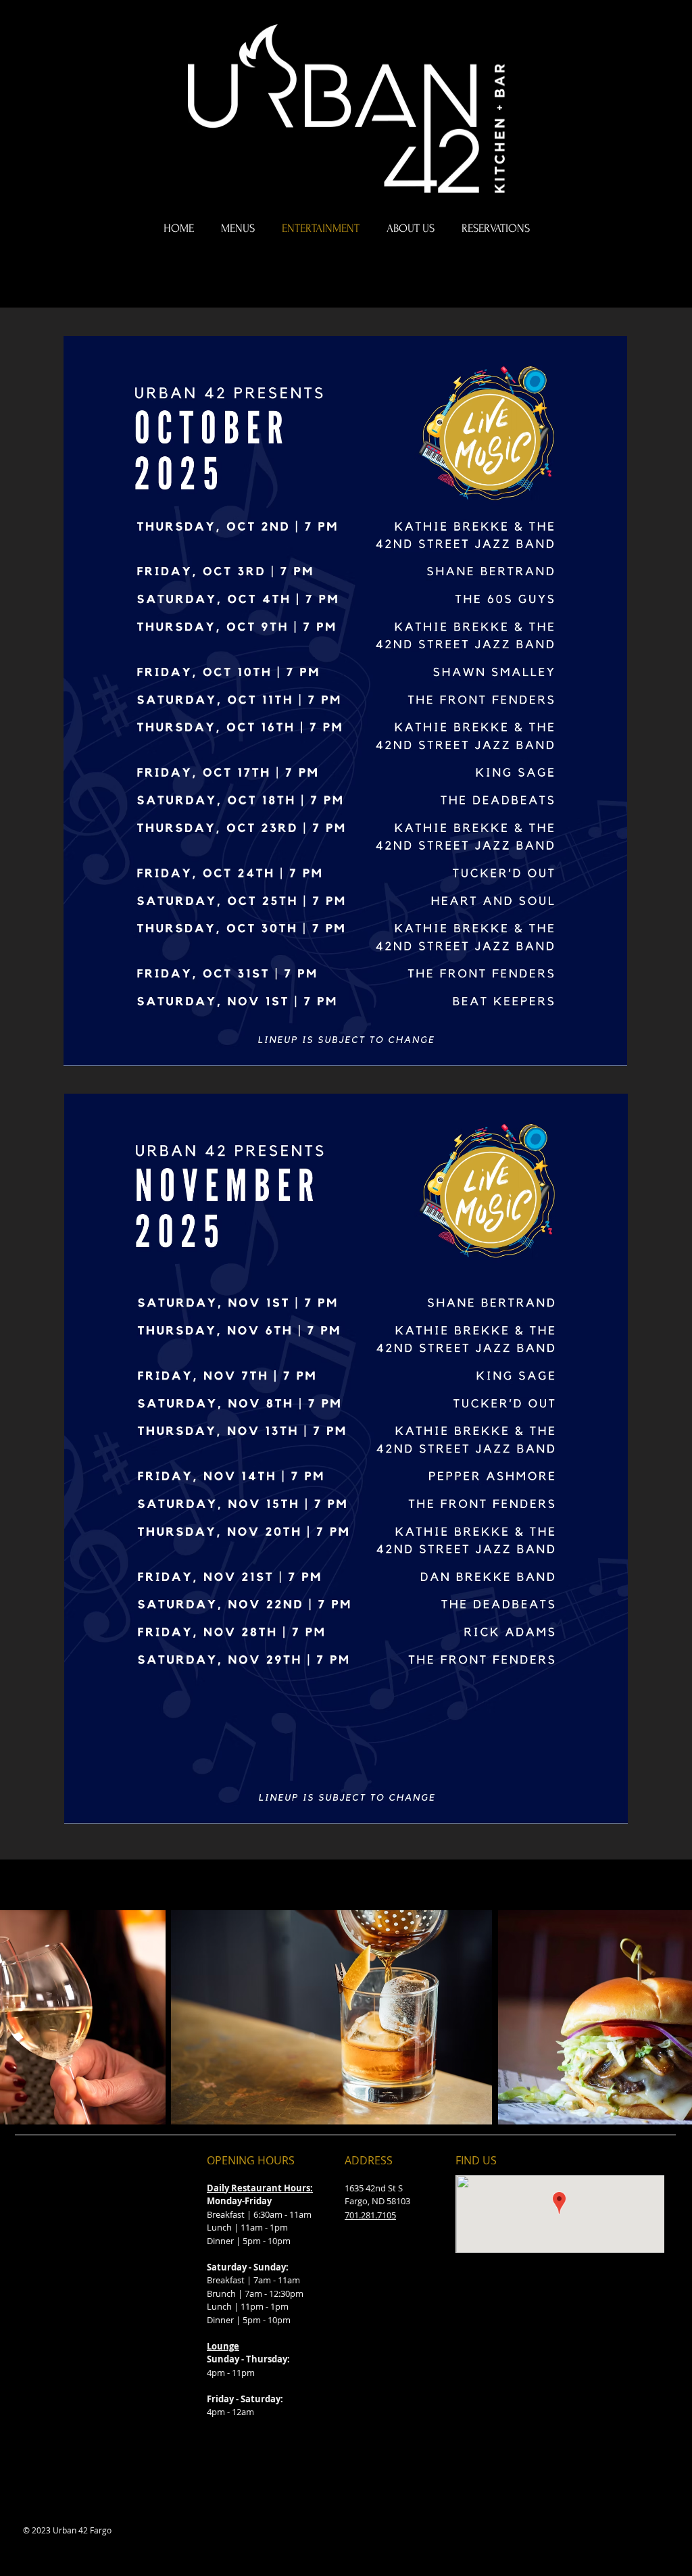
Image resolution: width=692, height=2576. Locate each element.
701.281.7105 (370, 2215)
